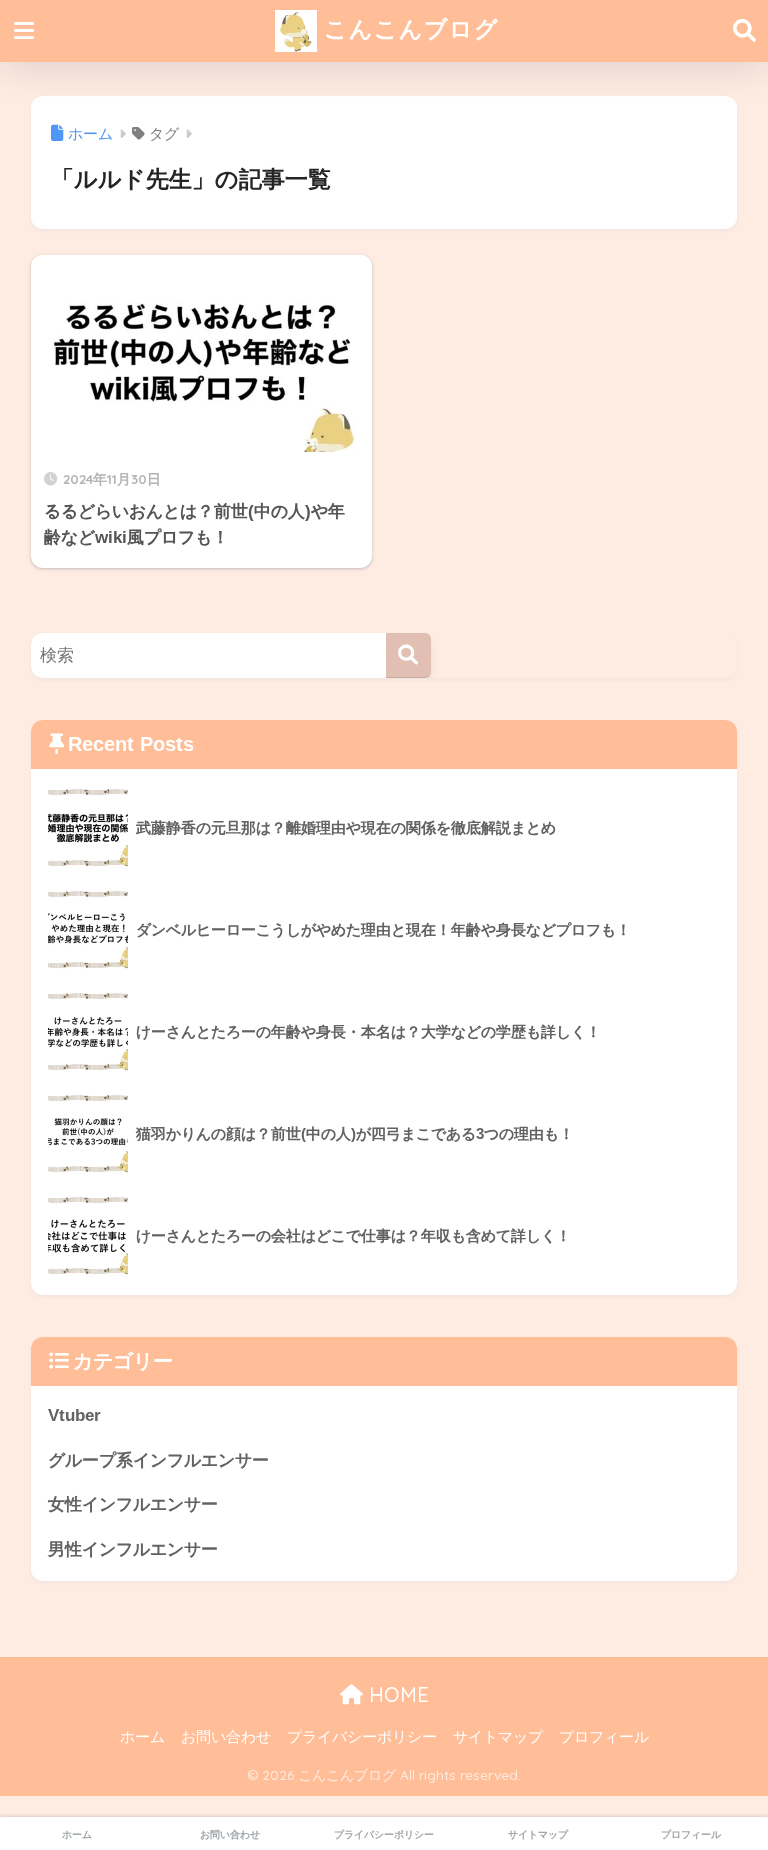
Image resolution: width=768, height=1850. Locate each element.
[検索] (408, 655)
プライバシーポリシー (362, 1737)
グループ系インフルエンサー (158, 1460)
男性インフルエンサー (133, 1549)
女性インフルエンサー (133, 1504)
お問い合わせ (226, 1737)
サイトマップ (498, 1737)
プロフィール (604, 1737)
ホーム (142, 1737)
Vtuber (74, 1415)
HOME (396, 1694)
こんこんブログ (408, 28)
